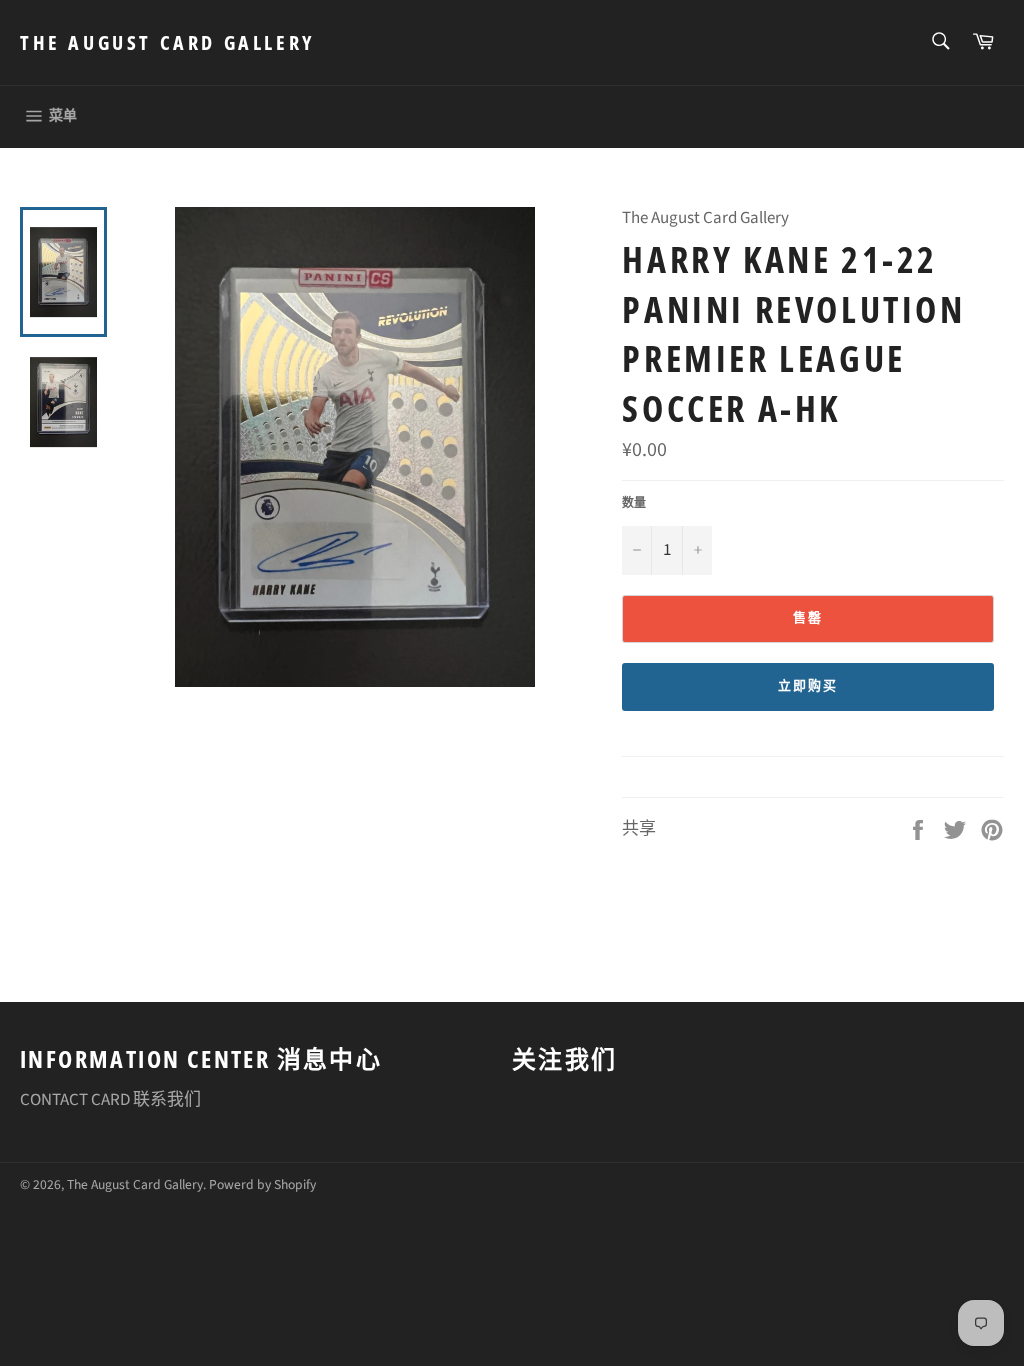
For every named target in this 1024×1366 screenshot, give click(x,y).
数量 (634, 504)
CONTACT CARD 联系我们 (110, 1100)
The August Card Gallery (167, 42)
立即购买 (808, 686)
